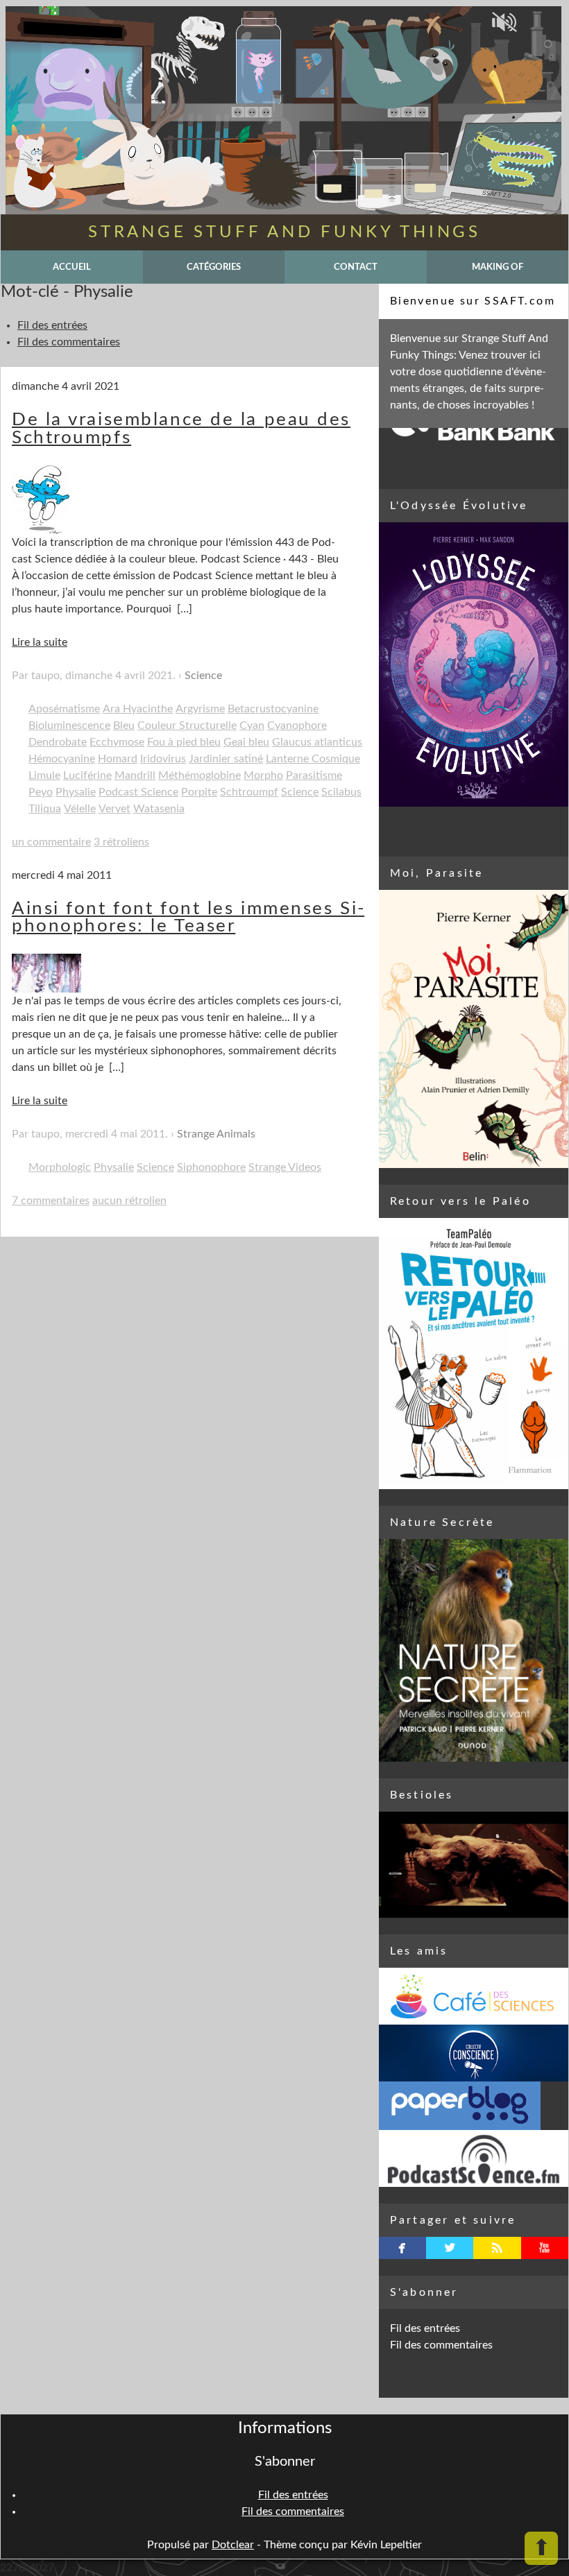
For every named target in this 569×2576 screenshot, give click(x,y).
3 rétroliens (121, 842)
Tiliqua (45, 809)
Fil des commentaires (69, 342)
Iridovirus (163, 759)
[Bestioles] (474, 1865)
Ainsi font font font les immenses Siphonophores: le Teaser (188, 918)
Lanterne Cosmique (313, 759)
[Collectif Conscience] (474, 2053)
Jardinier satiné (226, 759)
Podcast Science (138, 792)
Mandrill (135, 775)
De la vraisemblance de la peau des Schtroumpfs (181, 429)
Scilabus (341, 792)
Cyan (252, 725)
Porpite (199, 792)
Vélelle (80, 809)
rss (497, 2248)
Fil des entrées (52, 325)
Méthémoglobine (199, 775)
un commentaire (51, 842)
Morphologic (60, 1167)
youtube (544, 2248)
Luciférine (87, 775)
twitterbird (450, 2248)
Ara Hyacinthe (138, 709)
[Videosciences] (474, 2158)
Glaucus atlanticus (317, 742)
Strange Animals (216, 1134)
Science (203, 676)
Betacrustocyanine (273, 709)
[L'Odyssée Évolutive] (474, 664)
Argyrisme (200, 709)
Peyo (41, 792)
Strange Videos (285, 1167)
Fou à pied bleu (184, 742)
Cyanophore (297, 725)
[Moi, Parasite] (474, 1029)
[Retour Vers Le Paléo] (474, 1354)
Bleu (124, 725)
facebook (402, 2248)
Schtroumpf (249, 792)
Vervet (114, 809)
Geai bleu (246, 742)
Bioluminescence (69, 725)
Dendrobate (58, 742)
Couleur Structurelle (187, 725)
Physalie (76, 792)
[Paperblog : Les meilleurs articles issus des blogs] (474, 2106)
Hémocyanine (62, 759)
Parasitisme (314, 775)
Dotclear (233, 2545)
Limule (44, 775)
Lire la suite (40, 642)
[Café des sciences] (474, 1996)
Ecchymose (117, 742)
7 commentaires (51, 1201)
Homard (118, 759)
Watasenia (159, 809)
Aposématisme (64, 709)
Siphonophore (211, 1167)
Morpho (263, 775)
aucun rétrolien (129, 1201)
